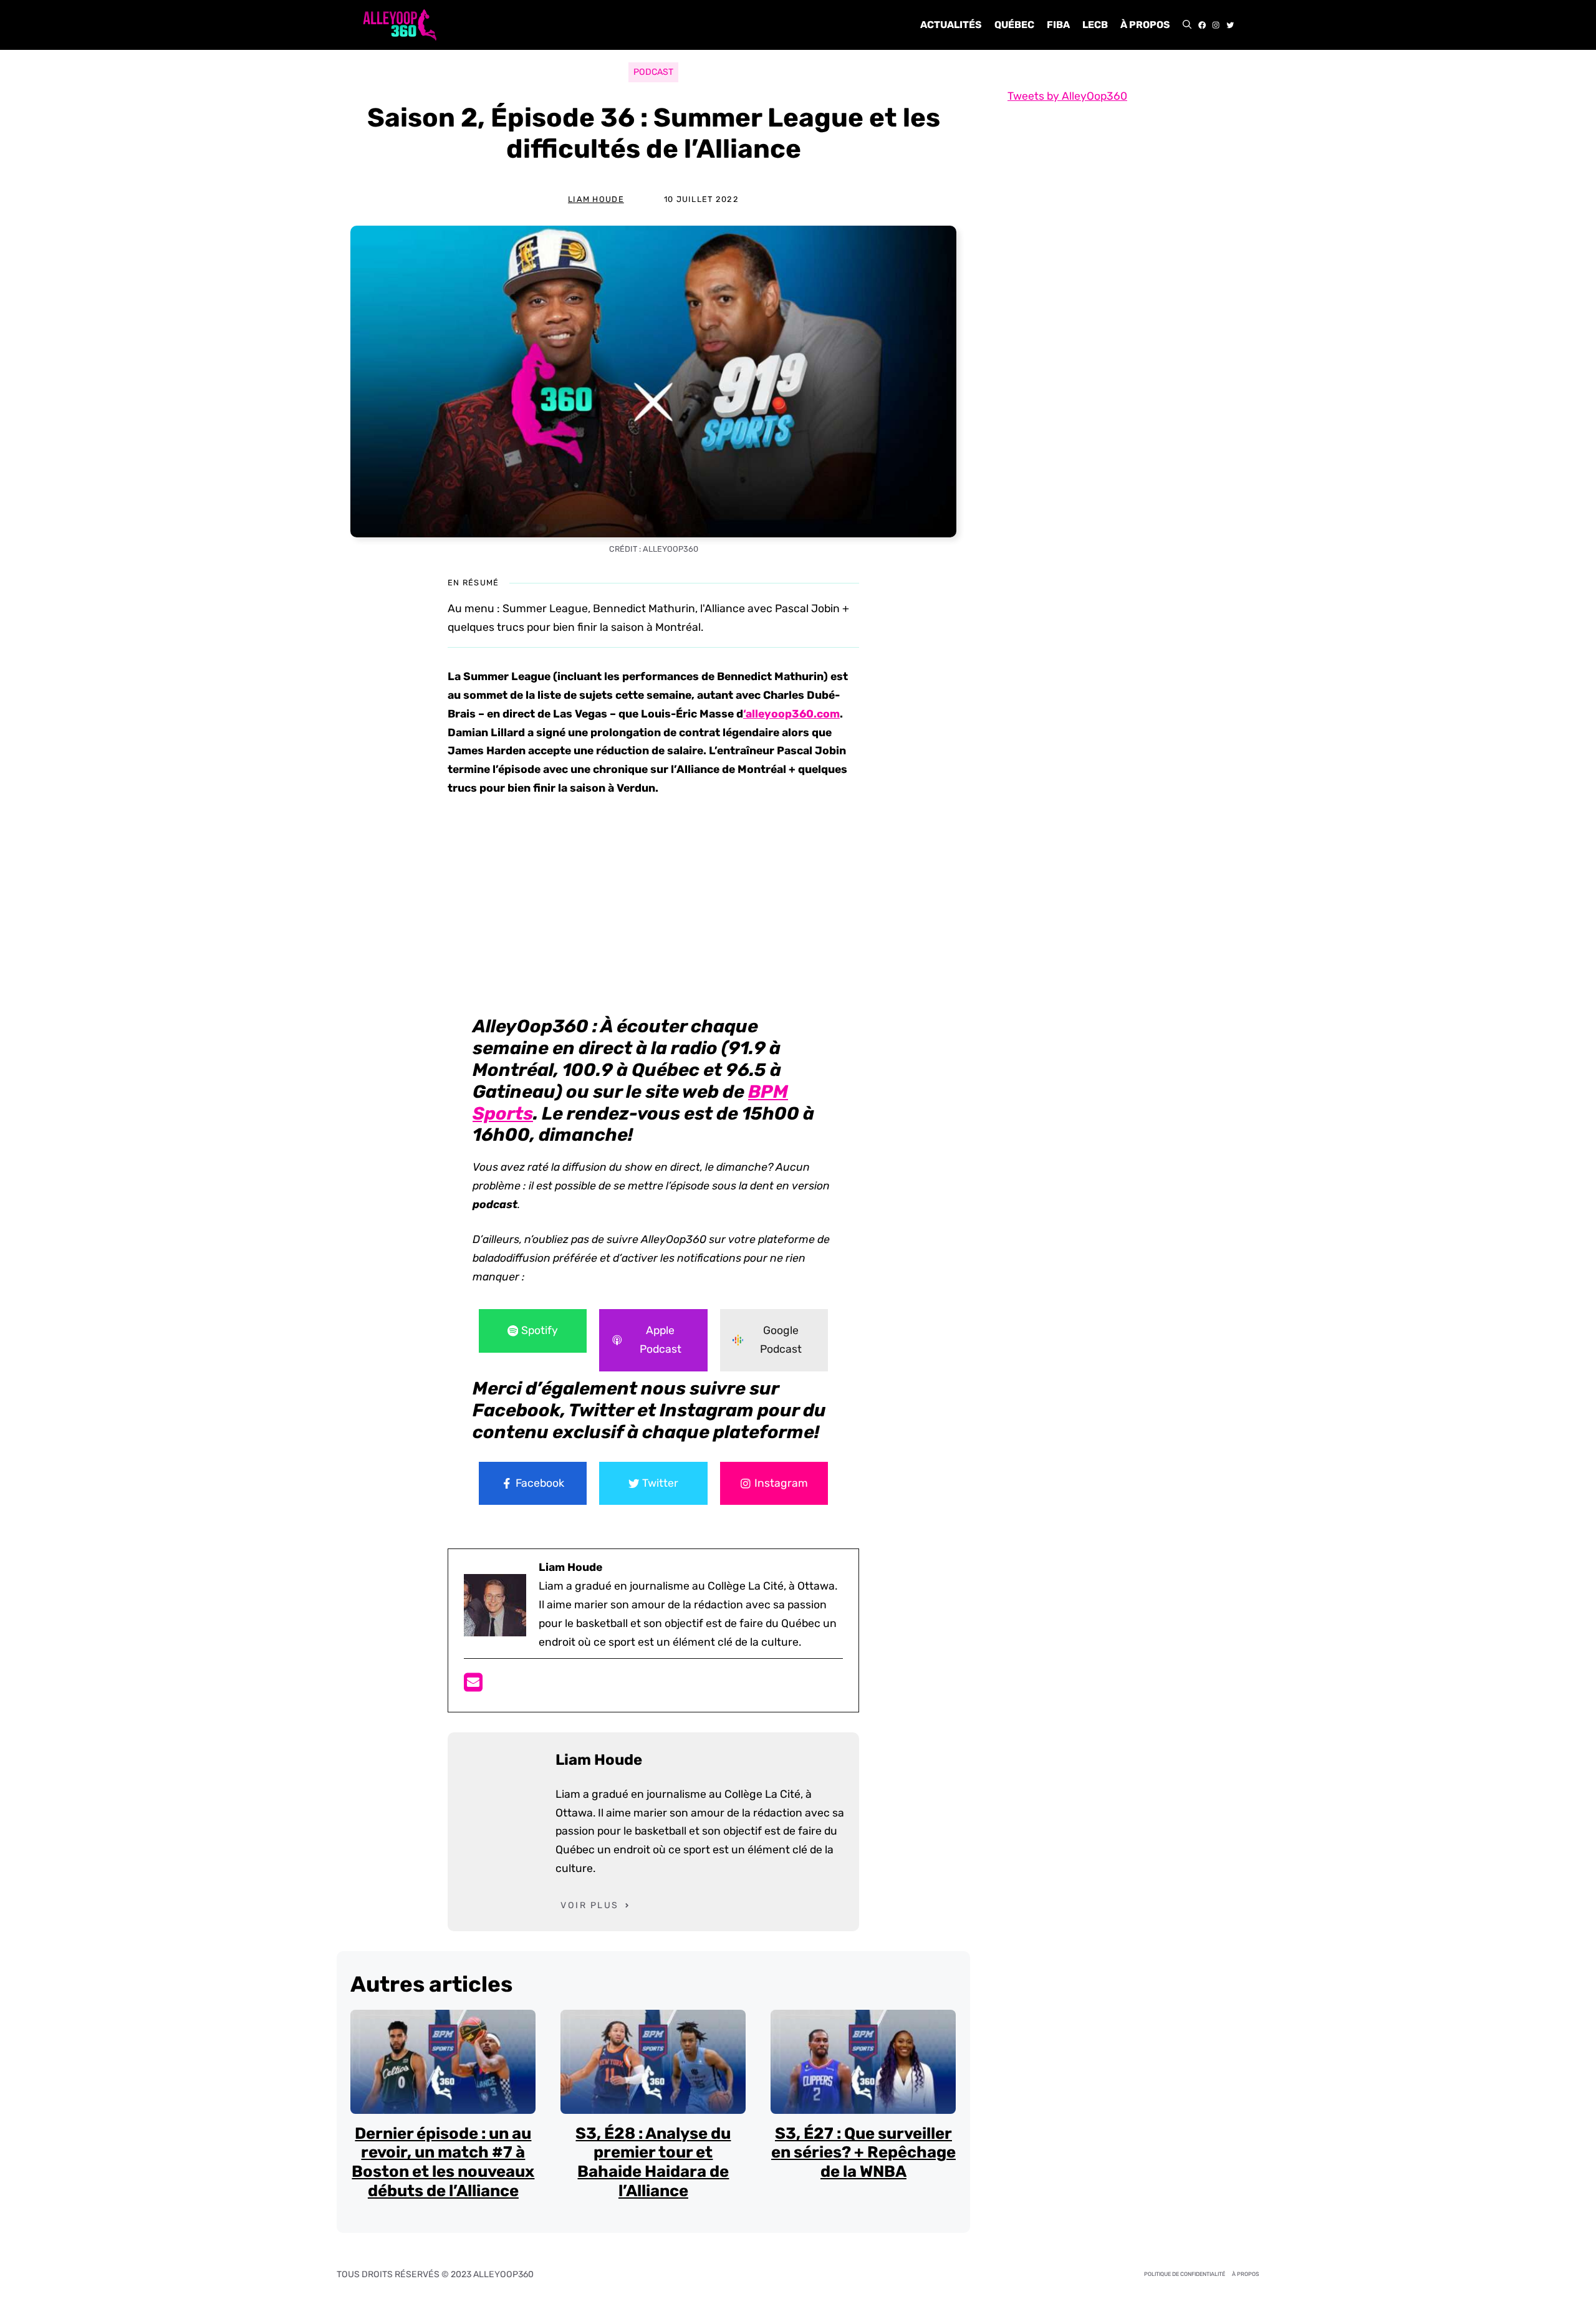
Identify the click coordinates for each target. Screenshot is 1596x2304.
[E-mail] (473, 1686)
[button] (1187, 25)
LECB (1095, 25)
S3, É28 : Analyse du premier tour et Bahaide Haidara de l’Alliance (653, 2162)
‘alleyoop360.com (791, 714)
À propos (1145, 25)
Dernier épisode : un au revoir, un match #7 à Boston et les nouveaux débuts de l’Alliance (443, 2162)
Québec (1014, 25)
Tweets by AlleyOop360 (1067, 96)
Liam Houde (596, 199)
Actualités (951, 25)
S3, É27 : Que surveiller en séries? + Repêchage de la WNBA (863, 2152)
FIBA (1058, 25)
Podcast (653, 72)
